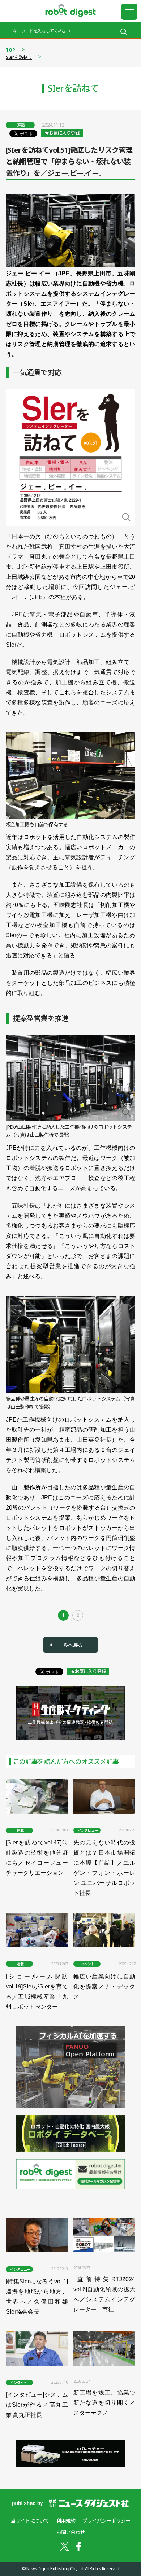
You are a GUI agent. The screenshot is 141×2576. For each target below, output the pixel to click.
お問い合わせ (70, 2532)
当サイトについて (30, 2521)
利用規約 (66, 2521)
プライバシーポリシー (106, 2521)
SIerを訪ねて (19, 57)
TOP (11, 50)
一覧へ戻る (70, 1645)
